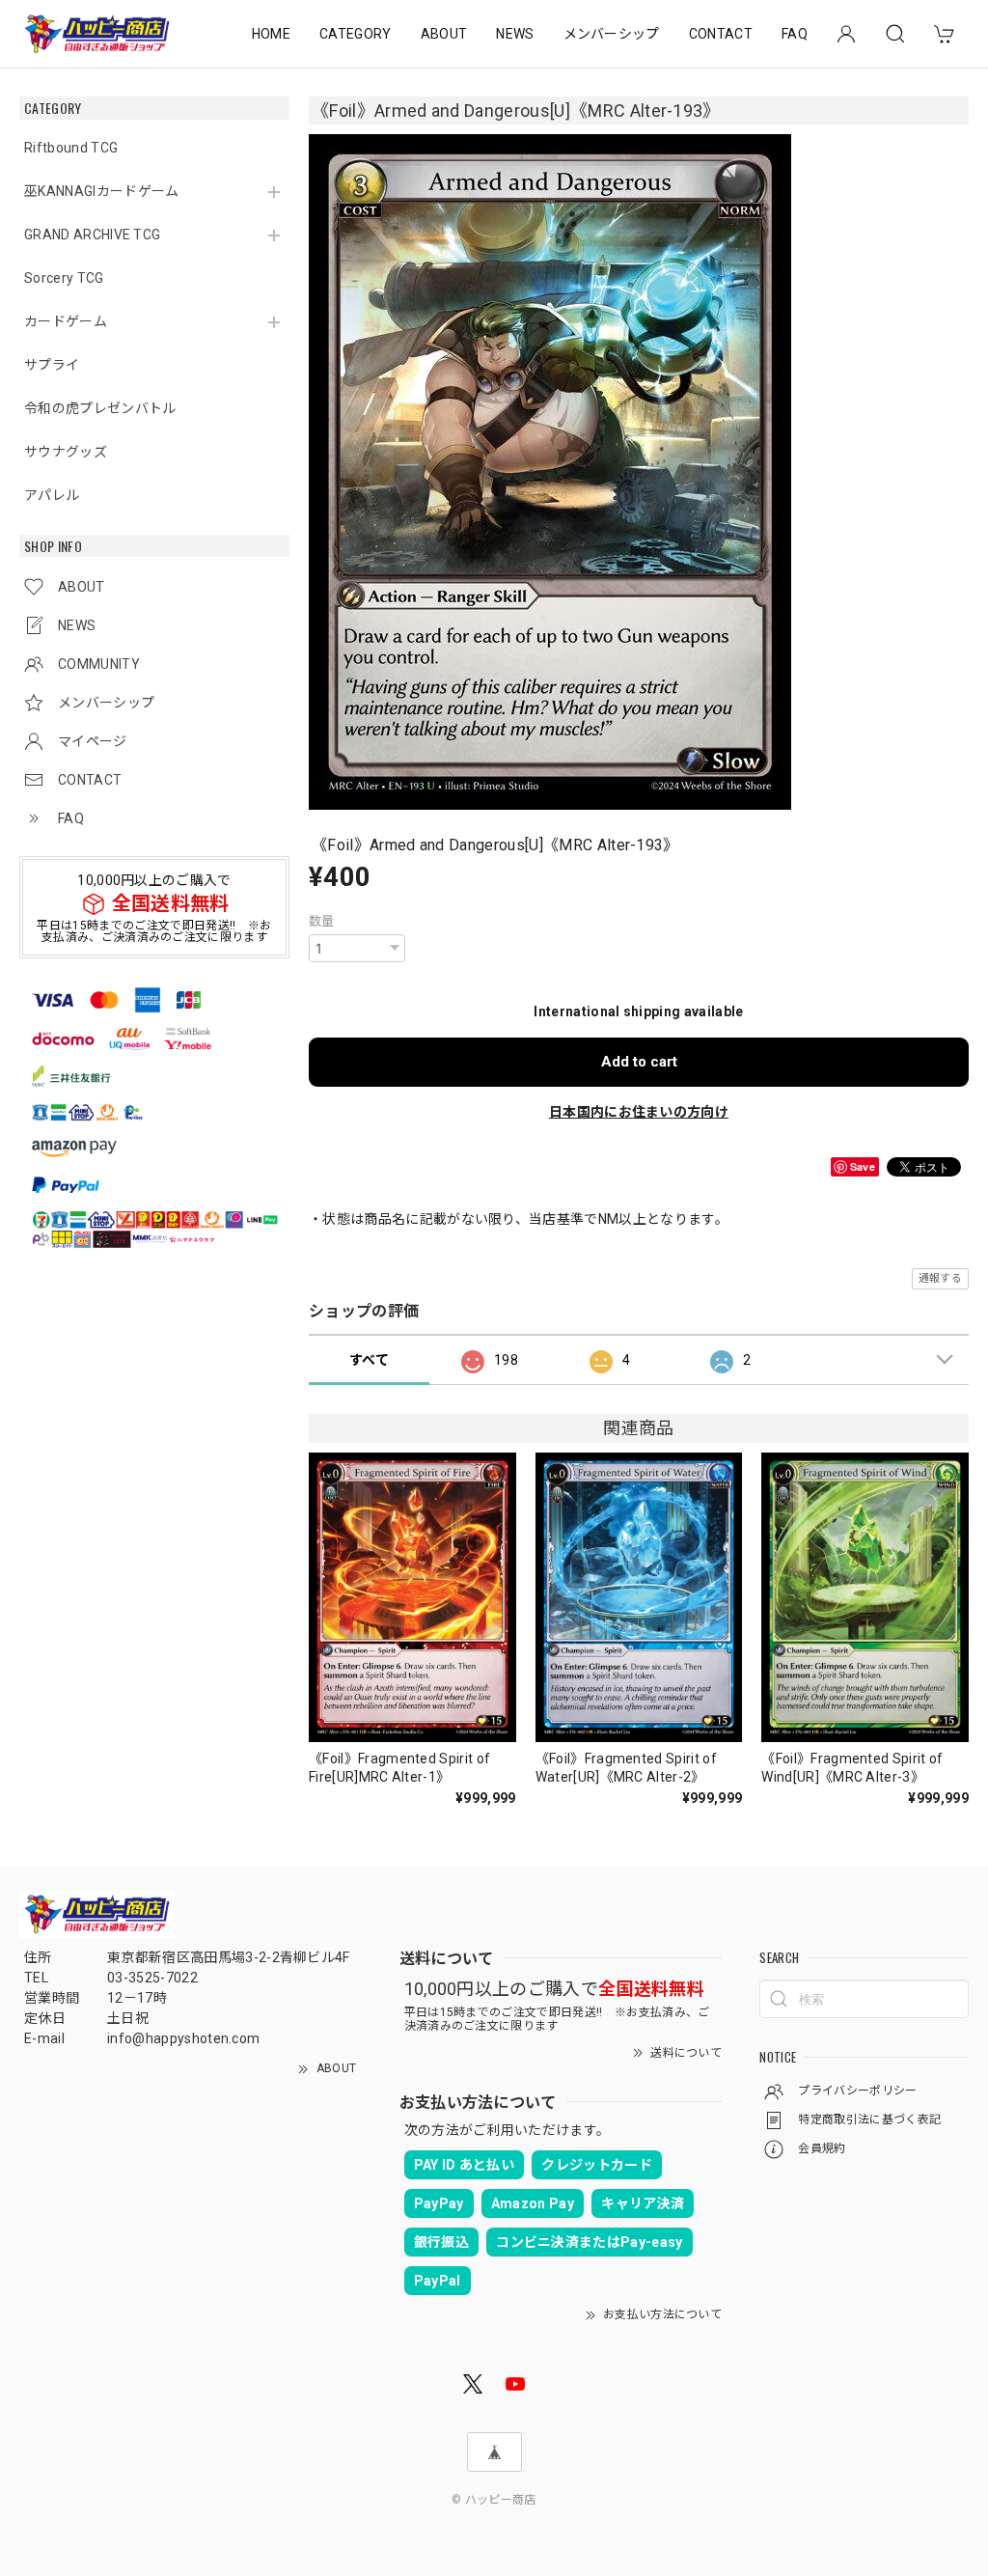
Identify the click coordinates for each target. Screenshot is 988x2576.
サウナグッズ (66, 452)
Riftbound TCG (71, 148)
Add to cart (639, 1062)
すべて (369, 1360)
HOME (271, 34)
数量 (322, 921)
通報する (940, 1278)
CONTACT (721, 34)
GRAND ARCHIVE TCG (92, 235)
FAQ (795, 34)
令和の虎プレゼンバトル (100, 408)
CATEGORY (356, 34)
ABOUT (444, 34)
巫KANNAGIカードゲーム (101, 191)
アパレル (52, 495)
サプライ (52, 365)
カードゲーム (66, 321)
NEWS (515, 34)
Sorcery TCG (64, 278)
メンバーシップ (612, 34)
